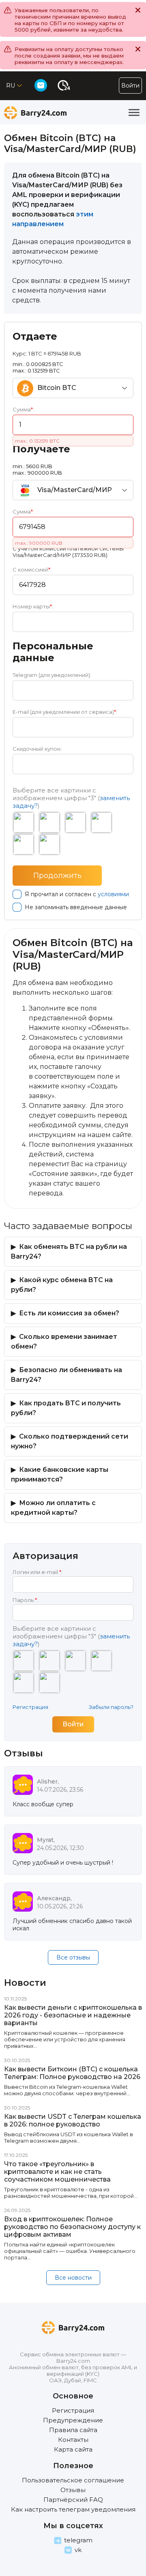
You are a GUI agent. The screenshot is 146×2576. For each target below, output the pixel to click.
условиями (113, 894)
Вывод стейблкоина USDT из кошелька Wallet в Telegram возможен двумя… (69, 2137)
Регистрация (30, 1707)
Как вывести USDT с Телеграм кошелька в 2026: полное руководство (73, 2120)
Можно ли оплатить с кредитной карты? (53, 1508)
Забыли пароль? (111, 1707)
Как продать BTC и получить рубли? (66, 1408)
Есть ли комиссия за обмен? (69, 1313)
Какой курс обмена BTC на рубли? (62, 1285)
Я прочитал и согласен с (77, 894)
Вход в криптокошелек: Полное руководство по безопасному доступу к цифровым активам (72, 2227)
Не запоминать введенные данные (76, 907)
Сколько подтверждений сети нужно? (70, 1441)
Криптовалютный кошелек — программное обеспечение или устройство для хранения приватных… (65, 2039)
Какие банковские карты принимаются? (60, 1474)
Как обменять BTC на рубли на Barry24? (69, 1252)
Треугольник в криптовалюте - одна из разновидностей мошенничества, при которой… (71, 2193)
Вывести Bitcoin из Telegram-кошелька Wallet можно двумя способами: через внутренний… (67, 2090)
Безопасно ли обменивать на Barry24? (67, 1375)
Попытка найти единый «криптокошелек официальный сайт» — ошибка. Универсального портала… (70, 2251)
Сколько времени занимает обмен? (64, 1342)
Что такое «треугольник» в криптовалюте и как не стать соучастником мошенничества (57, 2172)
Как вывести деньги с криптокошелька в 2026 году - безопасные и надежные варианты (73, 2015)
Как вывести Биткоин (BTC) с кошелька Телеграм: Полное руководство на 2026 (72, 2073)
